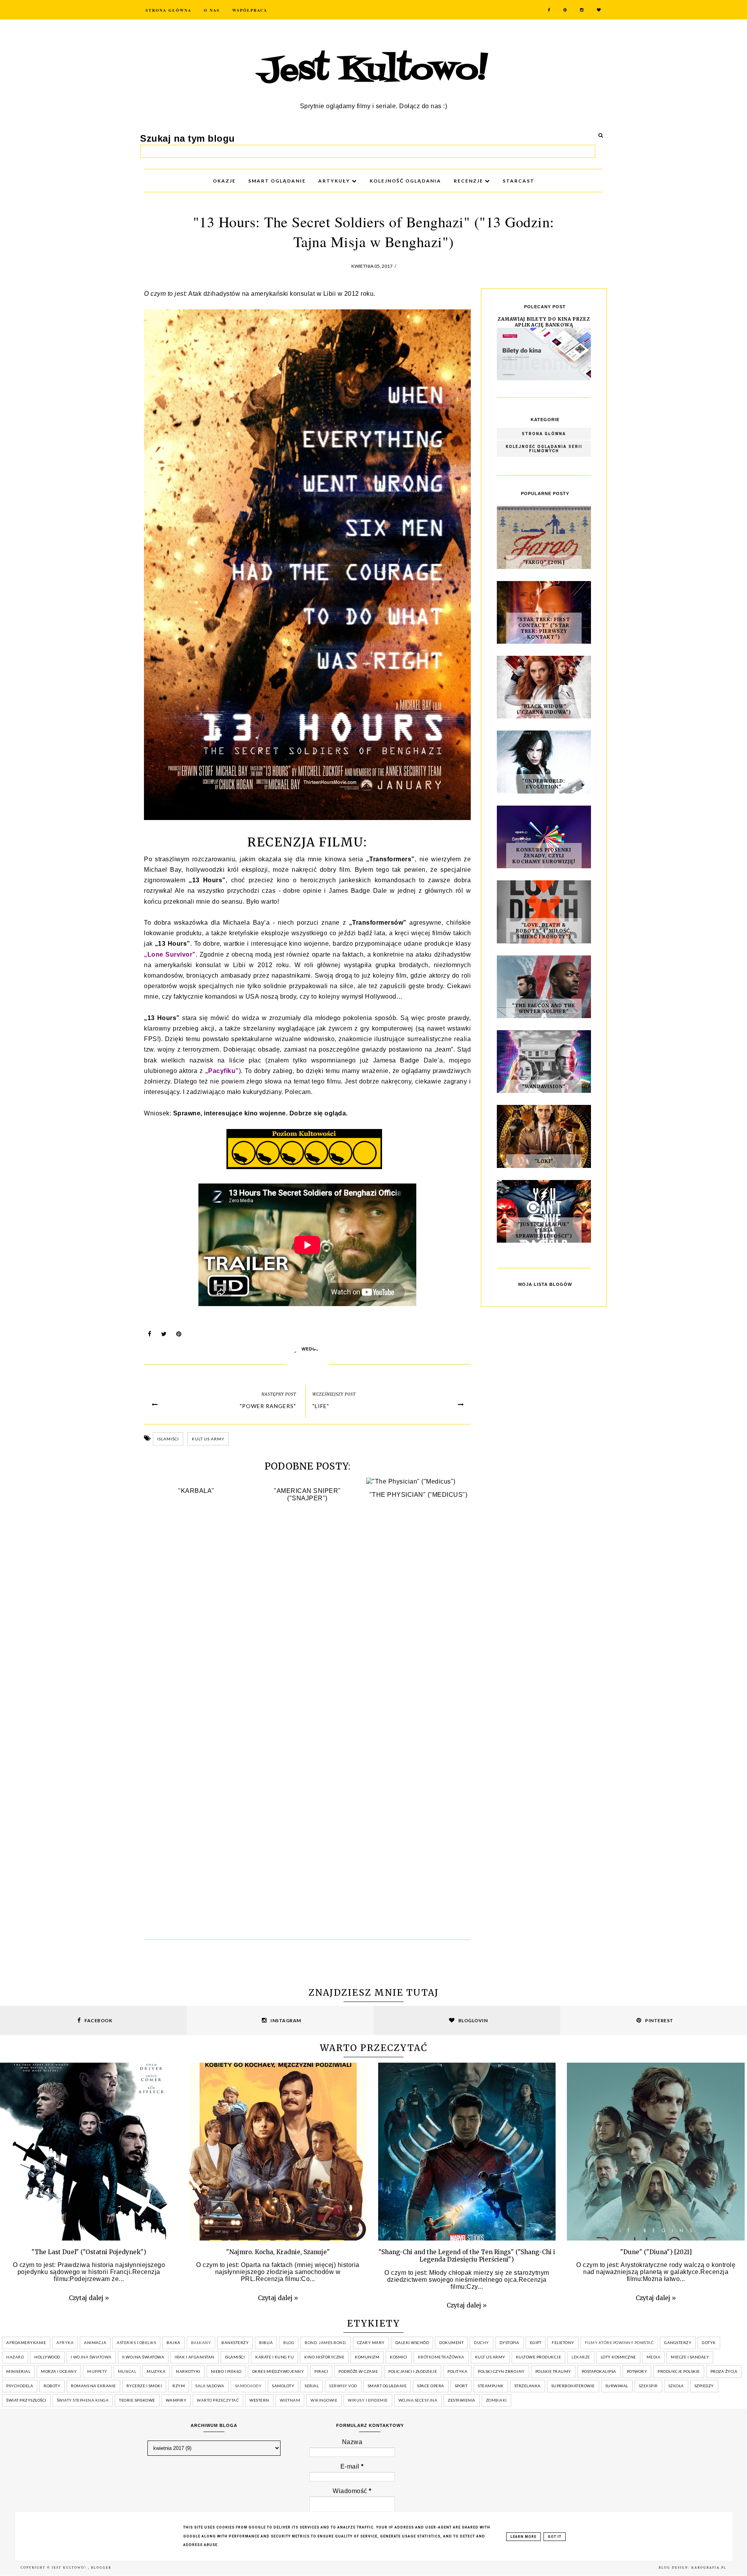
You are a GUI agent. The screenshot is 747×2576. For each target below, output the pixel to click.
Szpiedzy (704, 2386)
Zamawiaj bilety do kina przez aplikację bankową (544, 322)
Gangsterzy (678, 2342)
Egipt (536, 2342)
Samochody (248, 2386)
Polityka (457, 2371)
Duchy (481, 2342)
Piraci (321, 2371)
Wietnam (290, 2400)
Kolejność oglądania (405, 181)
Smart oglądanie (387, 2386)
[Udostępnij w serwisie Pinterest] (179, 1336)
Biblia (266, 2342)
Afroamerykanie (26, 2342)
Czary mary (371, 2342)
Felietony (563, 2342)
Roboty (52, 2386)
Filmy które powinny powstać (619, 2342)
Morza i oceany (59, 2371)
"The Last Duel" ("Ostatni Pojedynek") (89, 2252)
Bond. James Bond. (326, 2342)
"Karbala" (196, 1491)
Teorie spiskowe (137, 2400)
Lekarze (581, 2357)
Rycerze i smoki (144, 2386)
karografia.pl (709, 2568)
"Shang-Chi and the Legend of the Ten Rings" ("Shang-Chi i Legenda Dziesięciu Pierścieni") (467, 2256)
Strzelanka (528, 2386)
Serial (312, 2386)
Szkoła (676, 2386)
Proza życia (724, 2371)
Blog (289, 2342)
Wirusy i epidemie (368, 2400)
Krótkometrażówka (441, 2357)
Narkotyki (188, 2371)
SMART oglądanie (277, 181)
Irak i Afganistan (195, 2357)
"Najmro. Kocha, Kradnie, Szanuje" (278, 2252)
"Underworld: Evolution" (544, 784)
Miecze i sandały (690, 2357)
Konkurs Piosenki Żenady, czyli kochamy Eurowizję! (544, 856)
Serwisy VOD (343, 2386)
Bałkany (201, 2342)
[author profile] (307, 1364)
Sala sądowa (210, 2386)
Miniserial (18, 2371)
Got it (555, 2537)
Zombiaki (496, 2400)
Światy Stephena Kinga (83, 2400)
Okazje (224, 181)
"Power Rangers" (268, 1406)
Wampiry (176, 2400)
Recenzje (469, 181)
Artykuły (335, 181)
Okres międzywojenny (278, 2371)
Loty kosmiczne (618, 2357)
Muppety (97, 2371)
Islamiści (168, 1439)
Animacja (95, 2342)
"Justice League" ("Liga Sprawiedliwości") (544, 1230)
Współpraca (250, 10)
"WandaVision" (544, 1086)
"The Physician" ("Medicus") (419, 1495)
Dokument (451, 2342)
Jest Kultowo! (373, 71)
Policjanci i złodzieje (413, 2371)
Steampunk (491, 2386)
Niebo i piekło (226, 2371)
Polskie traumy (553, 2371)
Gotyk (709, 2342)
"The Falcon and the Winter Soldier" (544, 1008)
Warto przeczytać (218, 2400)
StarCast (519, 181)
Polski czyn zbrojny (501, 2371)
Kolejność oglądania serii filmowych (544, 449)
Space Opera (431, 2386)
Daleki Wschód (412, 2342)
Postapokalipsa (599, 2371)
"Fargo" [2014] (544, 562)
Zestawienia (462, 2400)
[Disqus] (307, 1624)
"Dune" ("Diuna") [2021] (656, 2252)
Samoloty (283, 2386)
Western (259, 2400)
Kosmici (399, 2357)
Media (654, 2357)
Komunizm (367, 2357)
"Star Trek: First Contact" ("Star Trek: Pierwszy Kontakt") (544, 628)
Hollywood (47, 2357)
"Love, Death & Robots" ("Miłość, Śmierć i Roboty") (544, 931)
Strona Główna (168, 10)
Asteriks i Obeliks (136, 2342)
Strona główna (544, 434)
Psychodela (20, 2386)
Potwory (637, 2371)
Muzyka (156, 2371)
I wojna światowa (91, 2357)
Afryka (65, 2342)
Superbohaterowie (573, 2386)
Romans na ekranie (93, 2386)
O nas (212, 10)
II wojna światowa (143, 2357)
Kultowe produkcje (539, 2357)
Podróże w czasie (358, 2371)
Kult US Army (208, 1439)
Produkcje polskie (679, 2371)
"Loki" (544, 1161)
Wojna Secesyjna (418, 2400)
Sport (461, 2386)
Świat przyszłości (26, 2400)
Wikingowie (324, 2400)
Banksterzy (235, 2342)
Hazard (15, 2357)
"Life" (321, 1406)
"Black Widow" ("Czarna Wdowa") (544, 709)
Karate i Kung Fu (274, 2357)
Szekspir (648, 2386)
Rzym (179, 2386)
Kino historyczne (324, 2357)
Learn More (523, 2537)
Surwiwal (617, 2386)
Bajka (174, 2342)
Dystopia (509, 2342)
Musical (127, 2371)
